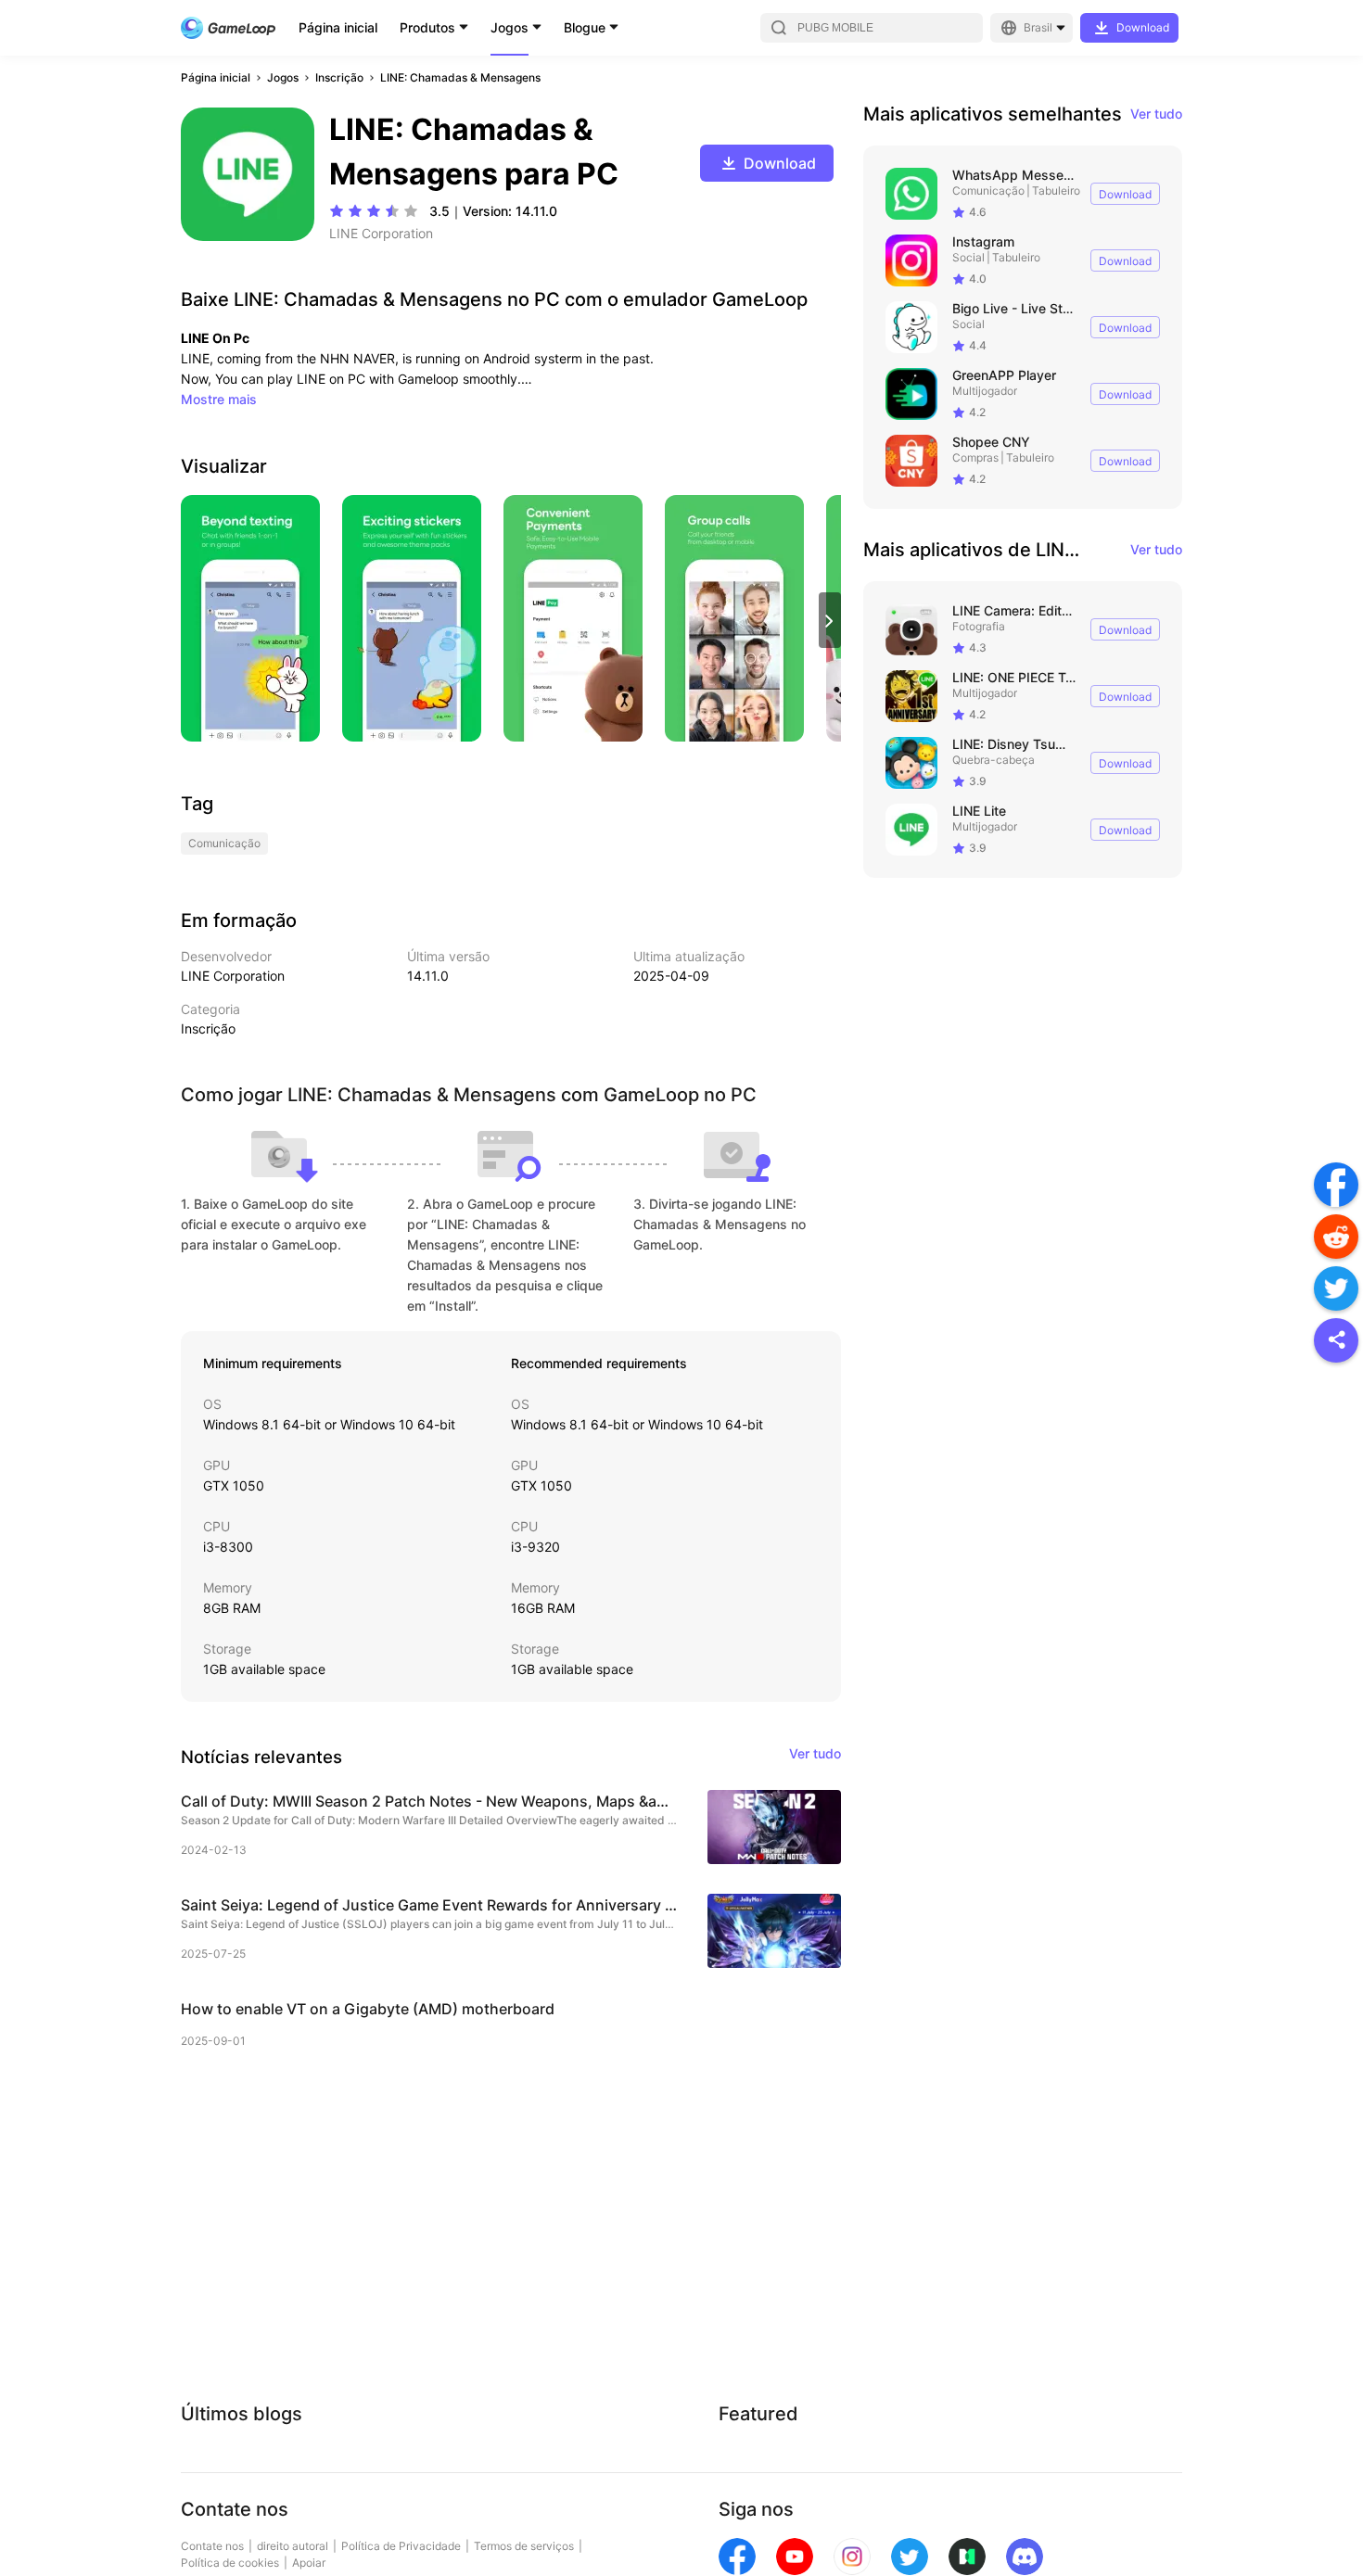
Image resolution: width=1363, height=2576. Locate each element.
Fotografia (979, 626)
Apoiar (309, 2563)
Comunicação (988, 190)
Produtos (427, 27)
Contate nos (212, 2546)
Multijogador (985, 391)
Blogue (585, 27)
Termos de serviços (524, 2546)
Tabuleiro (1056, 190)
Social (968, 257)
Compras (975, 457)
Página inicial (338, 27)
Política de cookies (230, 2563)
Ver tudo (1156, 114)
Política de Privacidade (401, 2546)
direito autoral (293, 2546)
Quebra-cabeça (994, 760)
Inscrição (339, 77)
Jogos (510, 27)
